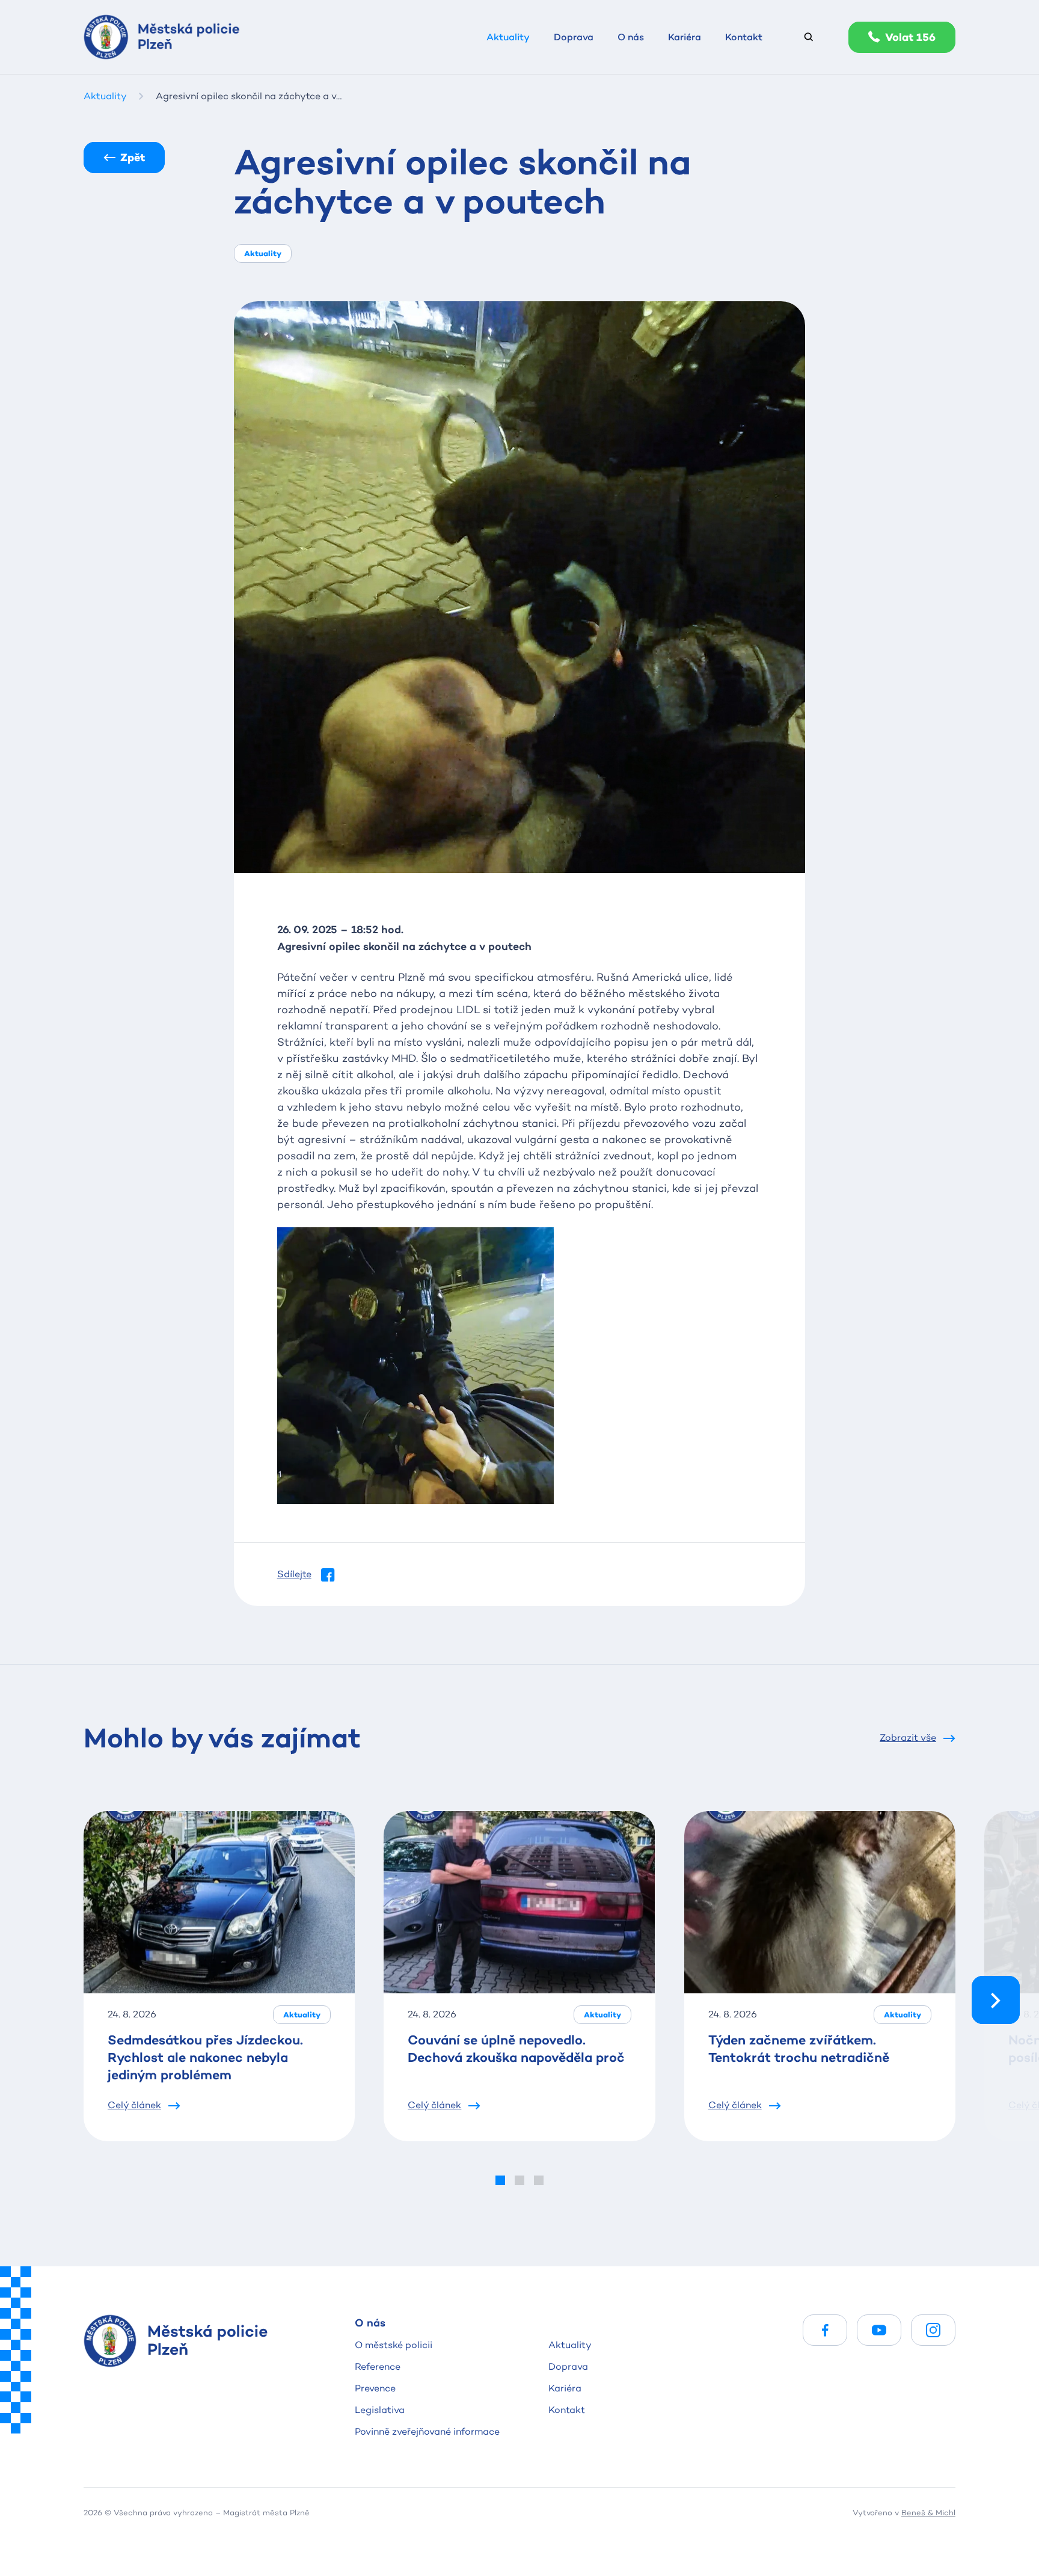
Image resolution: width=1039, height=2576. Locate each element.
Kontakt (567, 2410)
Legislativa (380, 2410)
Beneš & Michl (928, 2512)
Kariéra (565, 2388)
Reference (378, 2366)
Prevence (375, 2388)
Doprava (568, 2366)
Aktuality (570, 2345)
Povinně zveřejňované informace (427, 2431)
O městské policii (394, 2345)
